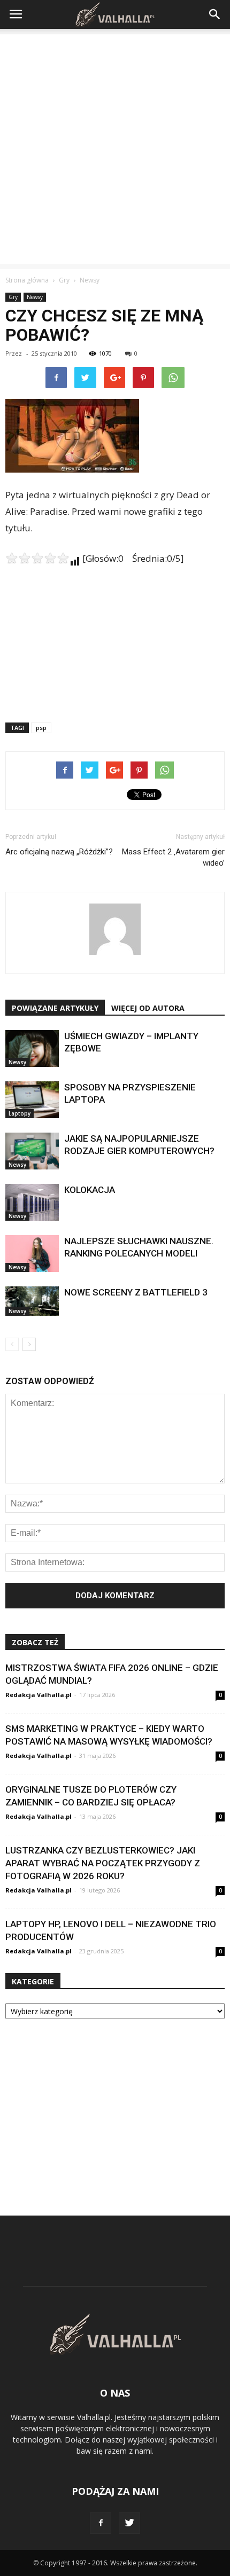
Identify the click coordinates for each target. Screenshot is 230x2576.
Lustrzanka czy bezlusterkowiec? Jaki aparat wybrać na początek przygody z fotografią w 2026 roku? (103, 1863)
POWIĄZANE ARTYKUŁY (55, 1008)
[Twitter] (129, 2523)
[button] (215, 14)
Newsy (35, 297)
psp (41, 728)
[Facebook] (101, 2523)
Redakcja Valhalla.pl (39, 1695)
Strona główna (27, 280)
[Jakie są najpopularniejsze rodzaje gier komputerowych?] (32, 1151)
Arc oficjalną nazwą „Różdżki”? (59, 852)
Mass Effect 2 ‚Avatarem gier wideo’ (173, 857)
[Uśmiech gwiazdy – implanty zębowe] (32, 1049)
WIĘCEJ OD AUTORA (148, 1008)
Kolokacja (90, 1190)
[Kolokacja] (32, 1202)
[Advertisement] (115, 149)
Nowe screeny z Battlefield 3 (136, 1292)
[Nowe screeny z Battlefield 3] (32, 1301)
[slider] (37, 558)
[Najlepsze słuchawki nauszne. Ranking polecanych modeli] (32, 1254)
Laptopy (20, 1113)
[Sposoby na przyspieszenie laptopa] (32, 1100)
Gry (13, 297)
